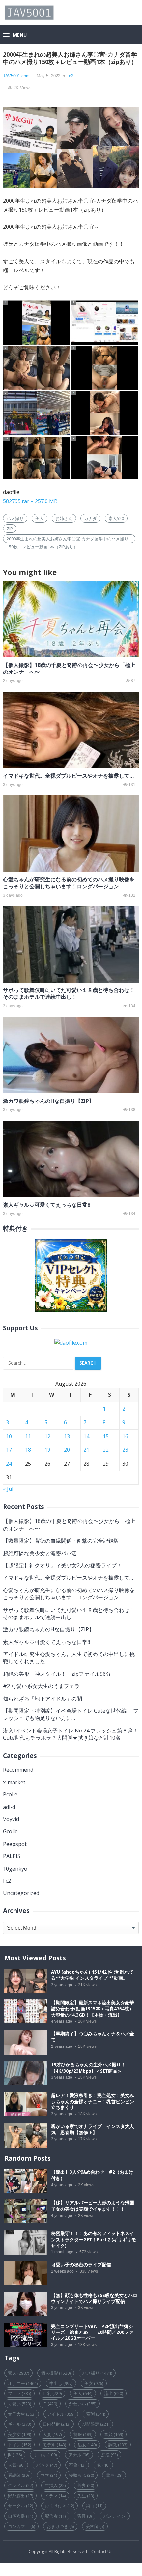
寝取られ (81, 2475)
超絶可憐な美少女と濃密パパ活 (40, 1553)
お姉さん (64, 518)
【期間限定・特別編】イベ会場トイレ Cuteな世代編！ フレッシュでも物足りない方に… (71, 1714)
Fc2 (70, 76)
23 (125, 1450)
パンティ (115, 2516)
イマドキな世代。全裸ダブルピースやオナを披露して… (68, 776)
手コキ (45, 2455)
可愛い (19, 2404)
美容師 (95, 2526)
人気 (16, 2465)
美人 (40, 518)
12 (47, 1436)
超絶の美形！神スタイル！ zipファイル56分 (57, 1674)
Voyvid (11, 1819)
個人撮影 (56, 2373)
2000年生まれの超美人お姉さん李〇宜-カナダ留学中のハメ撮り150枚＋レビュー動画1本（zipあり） (68, 539)
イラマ (55, 2496)
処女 (87, 2445)
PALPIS (12, 1856)
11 (28, 1436)
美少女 (19, 2434)
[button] (15, 35)
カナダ (90, 518)
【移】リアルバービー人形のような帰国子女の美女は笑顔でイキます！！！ (93, 2206)
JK (15, 2455)
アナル (79, 2455)
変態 (96, 2414)
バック (47, 2465)
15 (106, 1436)
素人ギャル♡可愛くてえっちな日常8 (47, 1205)
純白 (94, 2506)
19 (47, 1450)
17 (9, 1450)
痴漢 (109, 2455)
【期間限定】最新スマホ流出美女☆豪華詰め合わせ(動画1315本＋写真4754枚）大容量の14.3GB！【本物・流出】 (93, 2009)
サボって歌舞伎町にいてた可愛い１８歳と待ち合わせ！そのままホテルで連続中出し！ (69, 994)
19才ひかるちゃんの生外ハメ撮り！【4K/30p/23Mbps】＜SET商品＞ (88, 2068)
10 (9, 1436)
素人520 (116, 518)
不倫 (77, 2465)
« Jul (8, 1489)
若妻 (86, 2485)
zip (10, 529)
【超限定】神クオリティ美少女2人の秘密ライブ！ (62, 1565)
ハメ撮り (15, 518)
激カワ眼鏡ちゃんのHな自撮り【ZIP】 (49, 1101)
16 (125, 1436)
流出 (114, 2393)
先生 (86, 2496)
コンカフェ (21, 2526)
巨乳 (52, 2393)
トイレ (19, 2445)
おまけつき (60, 2526)
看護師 (18, 2475)
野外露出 (20, 2496)
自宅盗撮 (20, 2516)
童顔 (114, 2434)
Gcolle (10, 1831)
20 (67, 1450)
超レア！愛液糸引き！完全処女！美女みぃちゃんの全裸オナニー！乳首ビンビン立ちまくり (93, 2101)
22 (106, 1450)
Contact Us (102, 2551)
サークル (20, 2506)
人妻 (52, 2434)
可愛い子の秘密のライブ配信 (81, 2265)
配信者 (55, 2516)
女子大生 (22, 2414)
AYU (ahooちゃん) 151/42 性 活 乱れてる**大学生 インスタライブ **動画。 (92, 1975)
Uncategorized (21, 1893)
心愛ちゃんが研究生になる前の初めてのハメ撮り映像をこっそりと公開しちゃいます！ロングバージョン (69, 883)
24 (9, 1464)
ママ (49, 2475)
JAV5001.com (16, 76)
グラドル (20, 2485)
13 (67, 1436)
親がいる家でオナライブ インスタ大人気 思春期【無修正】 (93, 2129)
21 (86, 1450)
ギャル (19, 2424)
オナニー (23, 2383)
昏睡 (85, 2516)
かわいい (83, 2404)
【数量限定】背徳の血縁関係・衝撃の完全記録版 (61, 1541)
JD (50, 2404)
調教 (118, 2445)
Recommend (18, 1770)
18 (28, 1450)
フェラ (19, 2393)
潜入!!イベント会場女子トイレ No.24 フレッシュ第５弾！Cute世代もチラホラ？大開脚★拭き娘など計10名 (71, 1734)
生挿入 (55, 2485)
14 (86, 1436)
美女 (94, 2383)
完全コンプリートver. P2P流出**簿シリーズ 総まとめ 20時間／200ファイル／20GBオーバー (92, 2332)
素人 (18, 2373)
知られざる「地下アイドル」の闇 (43, 1699)
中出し (61, 2383)
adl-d (9, 1807)
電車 (114, 2475)
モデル (54, 2445)
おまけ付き (59, 2506)
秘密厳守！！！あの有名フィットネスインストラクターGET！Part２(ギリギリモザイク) (94, 2239)
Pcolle (10, 1794)
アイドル (61, 2414)
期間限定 (96, 2424)
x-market (14, 1782)
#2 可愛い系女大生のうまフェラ (41, 1686)
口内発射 (57, 2424)
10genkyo (15, 1869)
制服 (83, 2434)
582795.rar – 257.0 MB (30, 501)
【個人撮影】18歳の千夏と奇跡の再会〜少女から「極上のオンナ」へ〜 (69, 668)
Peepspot (15, 1844)
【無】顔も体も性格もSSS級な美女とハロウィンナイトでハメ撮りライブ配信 (94, 2298)
